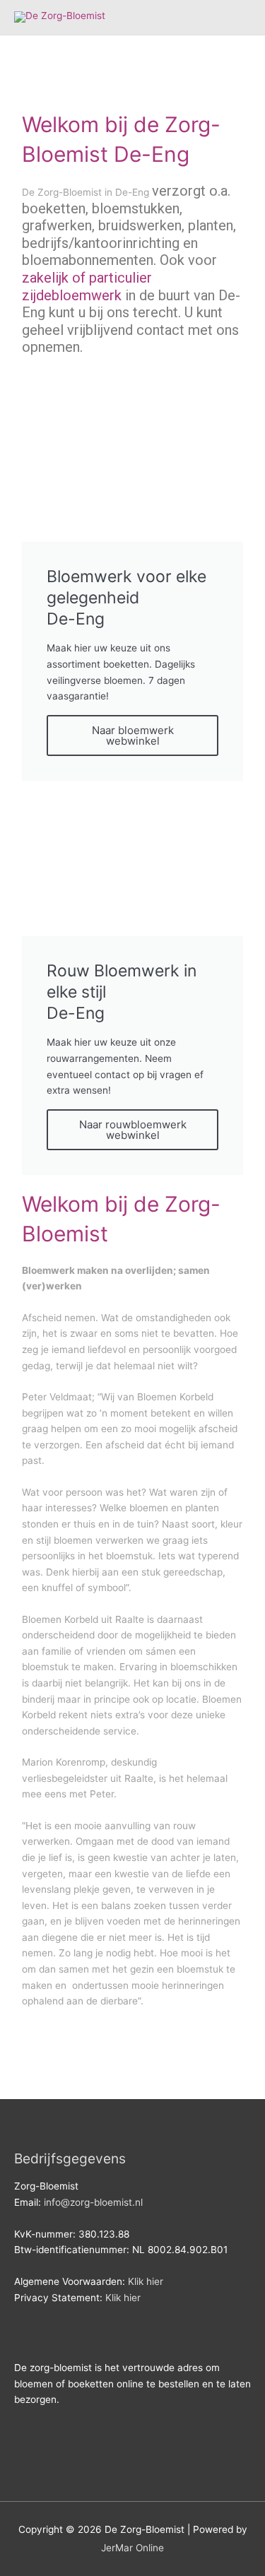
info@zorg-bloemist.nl (93, 2202)
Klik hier (146, 2281)
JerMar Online (132, 2548)
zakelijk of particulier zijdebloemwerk (87, 286)
